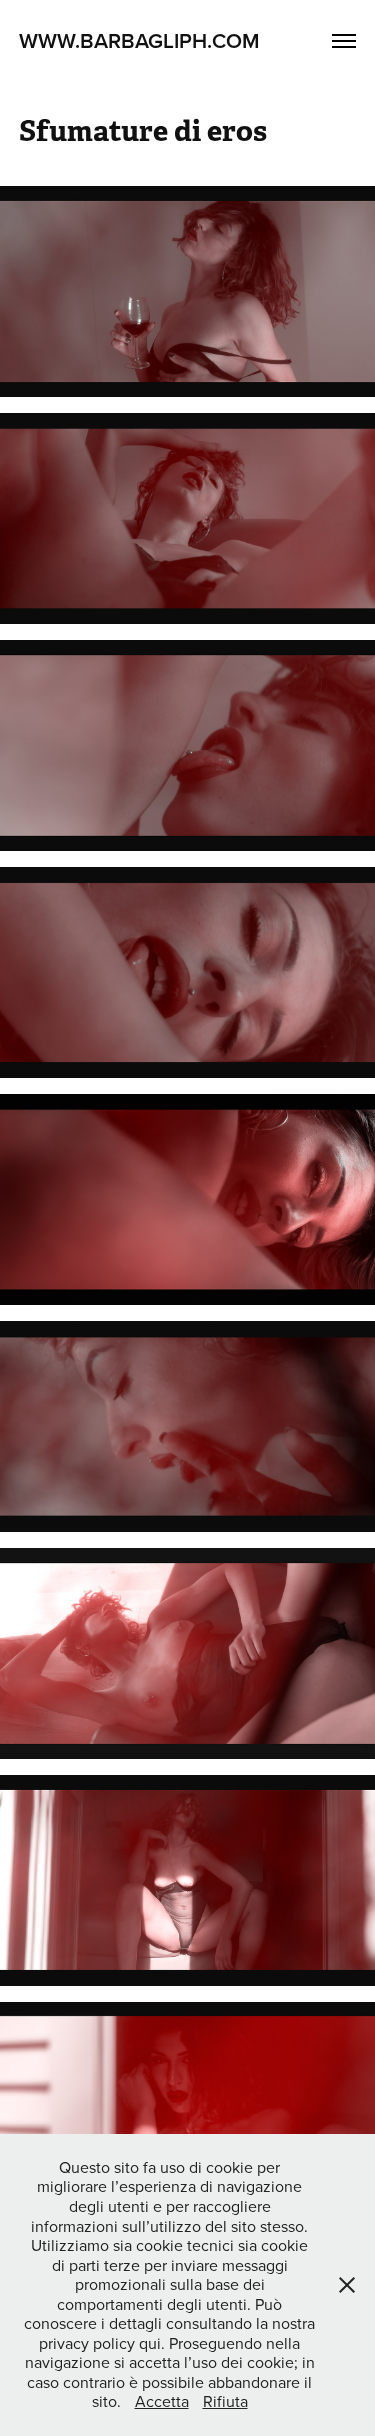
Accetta (162, 2401)
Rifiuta (225, 2401)
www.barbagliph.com (139, 40)
